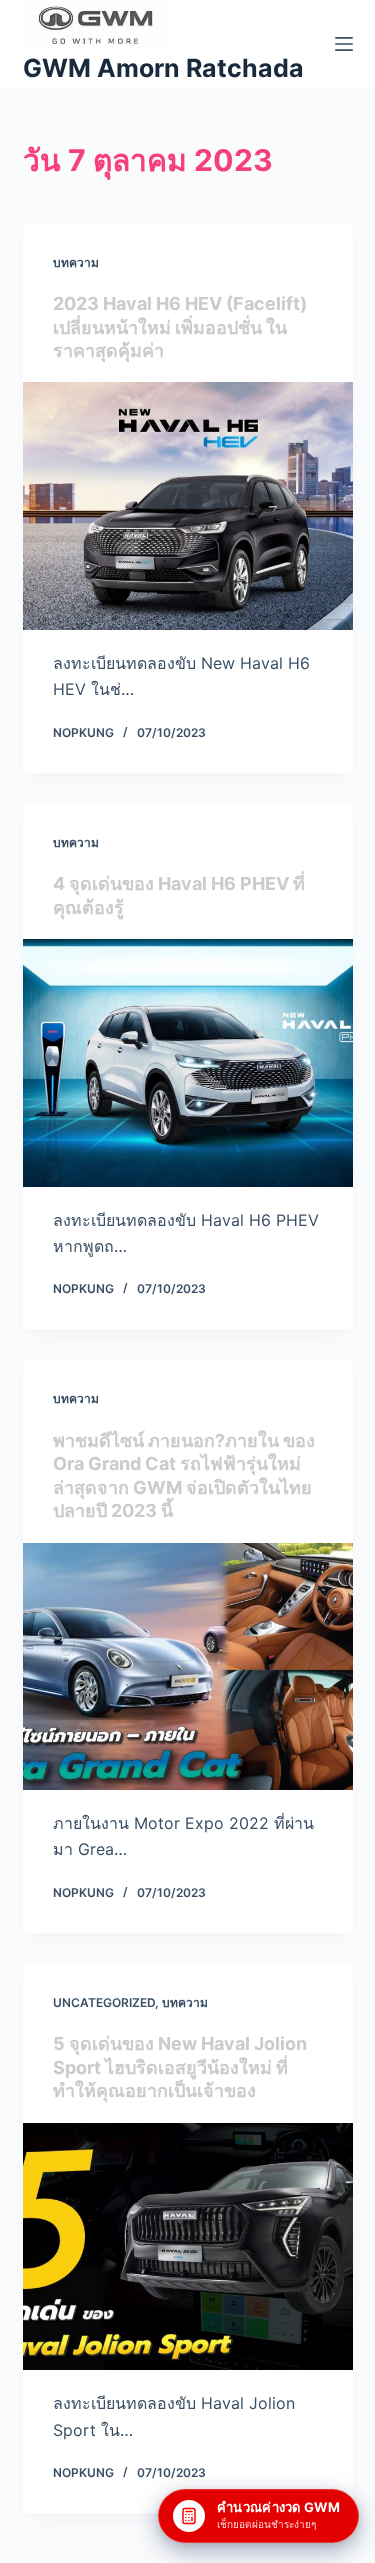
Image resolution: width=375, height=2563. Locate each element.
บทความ (76, 262)
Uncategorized (104, 2002)
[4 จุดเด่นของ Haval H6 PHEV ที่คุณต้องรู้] (188, 1063)
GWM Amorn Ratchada (163, 68)
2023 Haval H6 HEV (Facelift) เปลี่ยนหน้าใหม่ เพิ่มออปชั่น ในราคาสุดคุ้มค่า (180, 327)
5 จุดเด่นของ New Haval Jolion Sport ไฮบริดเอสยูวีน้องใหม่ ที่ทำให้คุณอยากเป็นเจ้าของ (180, 2067)
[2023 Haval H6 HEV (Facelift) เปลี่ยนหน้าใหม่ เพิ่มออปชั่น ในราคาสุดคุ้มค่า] (188, 506)
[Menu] (344, 44)
